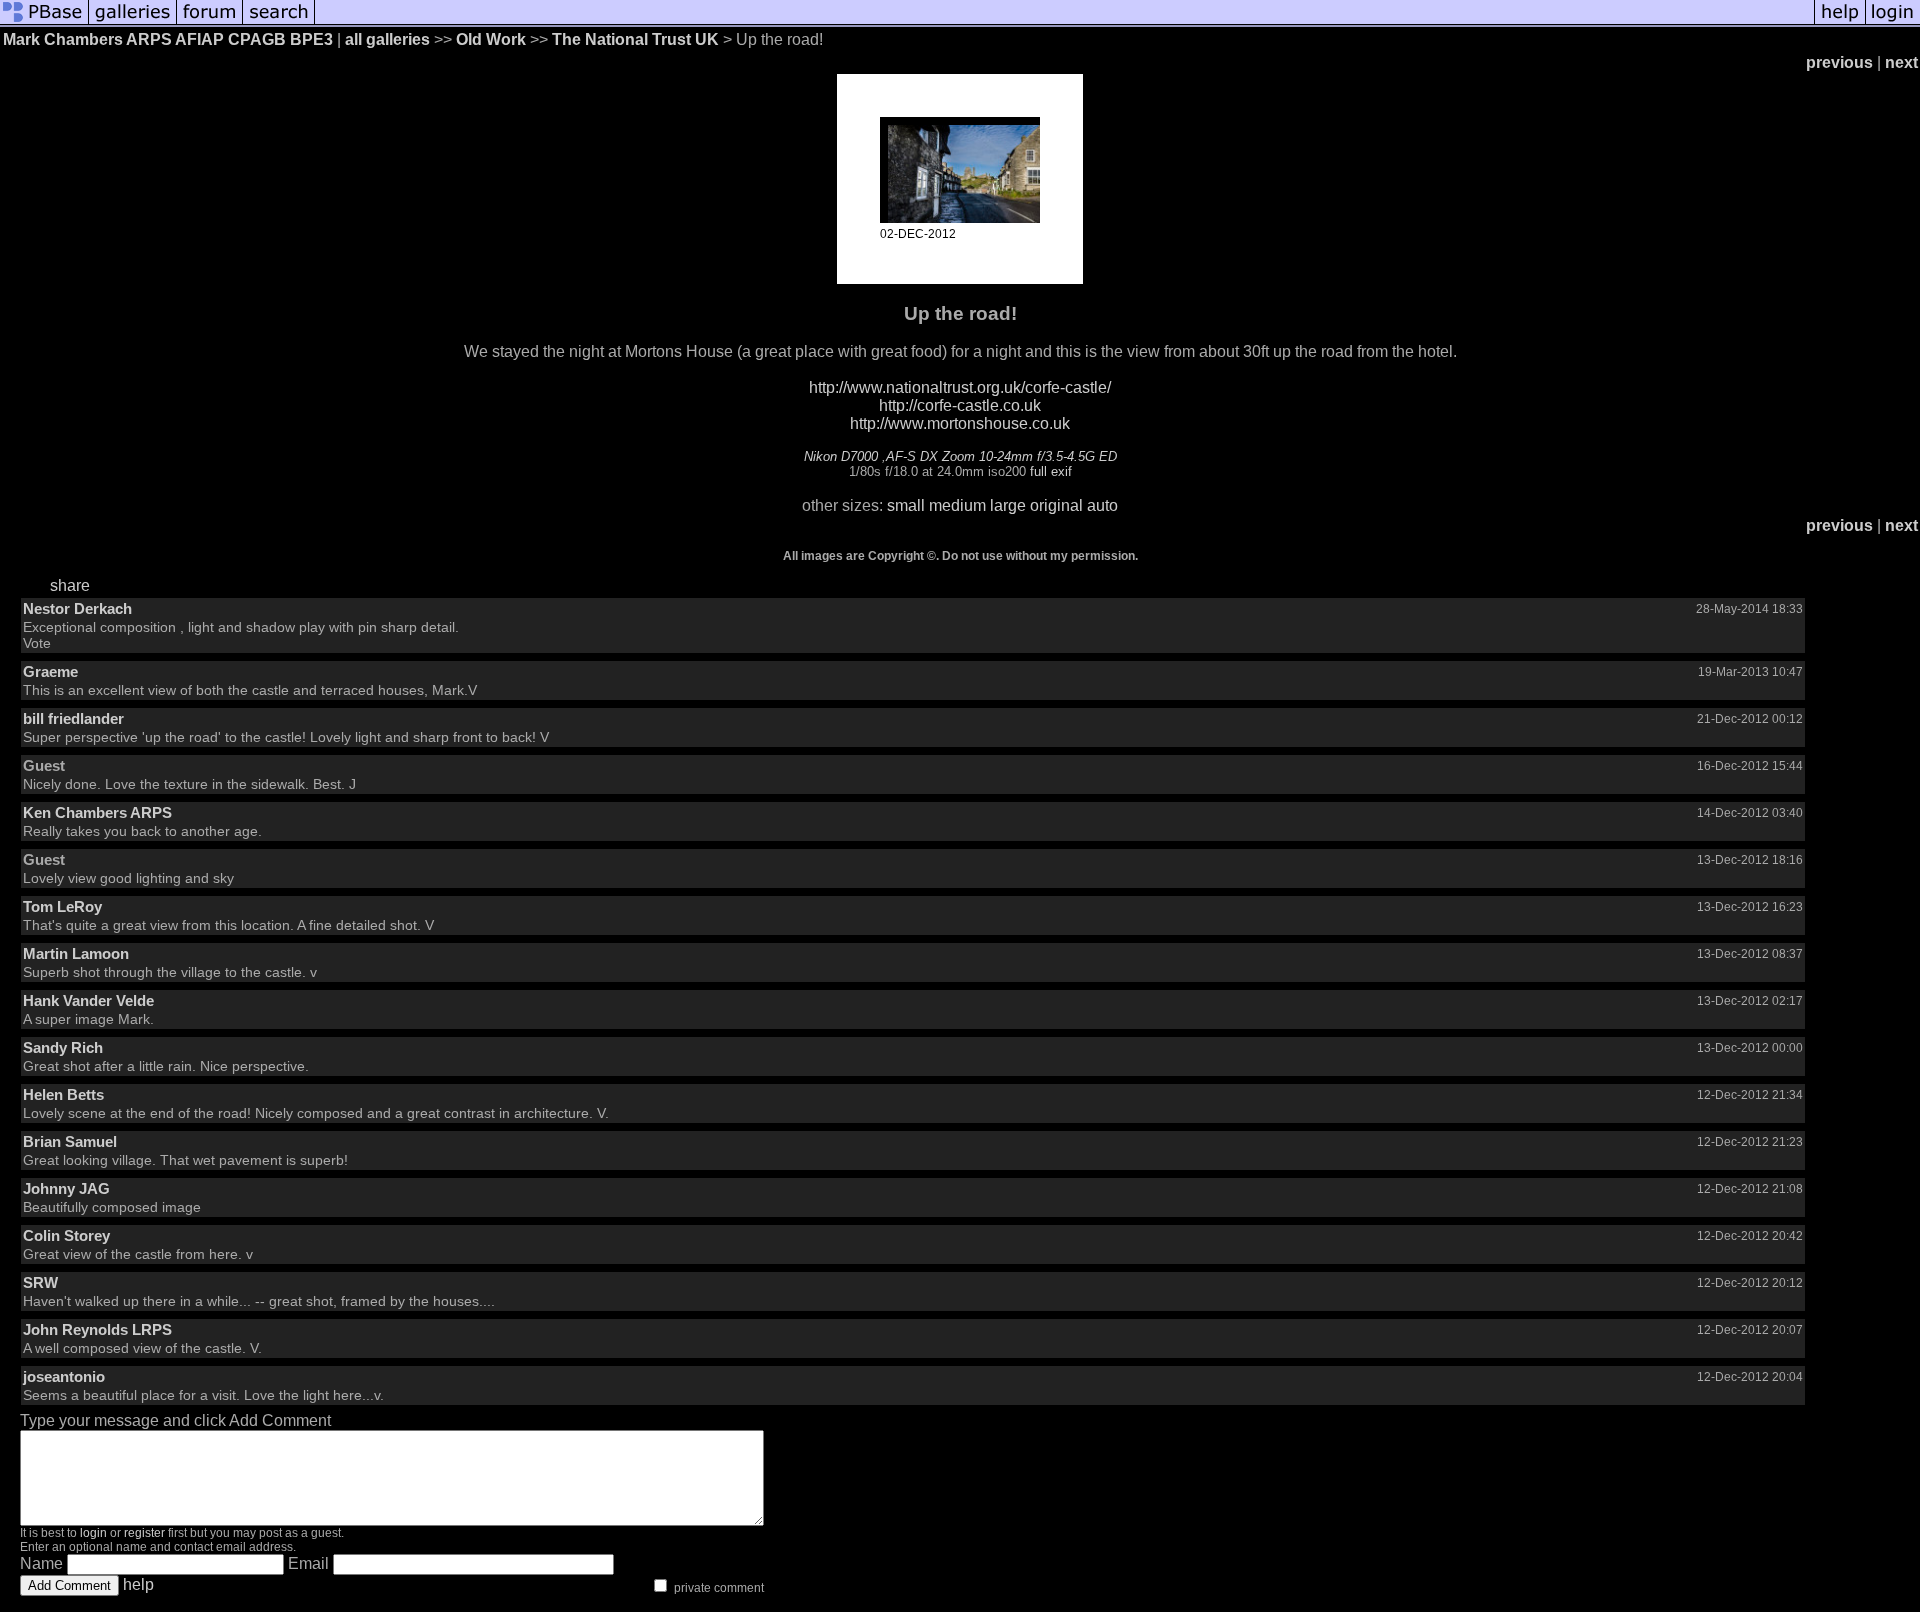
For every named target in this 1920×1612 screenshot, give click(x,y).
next (1901, 62)
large (1008, 505)
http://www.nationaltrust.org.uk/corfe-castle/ (960, 387)
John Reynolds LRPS (97, 1329)
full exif (1051, 471)
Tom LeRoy (62, 906)
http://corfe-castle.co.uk (960, 405)
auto (1102, 505)
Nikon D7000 (841, 456)
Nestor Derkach (77, 608)
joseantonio (64, 1376)
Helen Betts (63, 1094)
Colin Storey (66, 1235)
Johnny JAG (66, 1188)
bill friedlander (73, 718)
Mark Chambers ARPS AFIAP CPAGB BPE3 (168, 39)
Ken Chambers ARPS (97, 812)
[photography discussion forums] (210, 22)
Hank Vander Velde (88, 1000)
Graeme (50, 671)
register (144, 1533)
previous (1839, 62)
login (93, 1533)
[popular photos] (1064, 22)
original (1056, 505)
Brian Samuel (70, 1141)
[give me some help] (1840, 22)
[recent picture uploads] (133, 22)
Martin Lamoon (76, 953)
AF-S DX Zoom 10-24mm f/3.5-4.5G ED (1001, 456)
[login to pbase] (1893, 22)
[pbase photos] (44, 22)
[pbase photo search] (279, 22)
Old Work (491, 39)
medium (957, 505)
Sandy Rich (63, 1047)
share (70, 585)
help (138, 1584)
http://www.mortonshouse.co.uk (960, 423)
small (906, 505)
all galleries (387, 39)
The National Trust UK (635, 39)
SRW (40, 1282)
